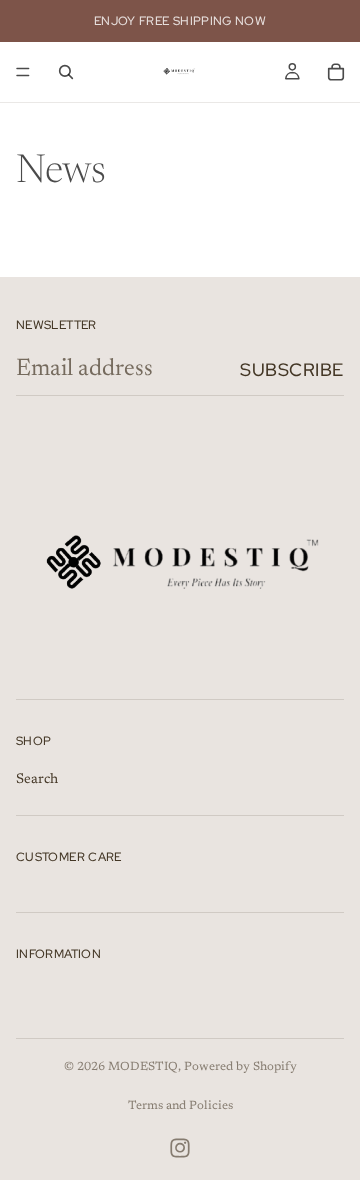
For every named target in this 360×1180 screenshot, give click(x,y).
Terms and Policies (180, 1106)
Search (37, 780)
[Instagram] (180, 1148)
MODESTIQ (143, 1067)
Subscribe (292, 369)
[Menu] (23, 72)
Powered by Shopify (240, 1067)
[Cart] (336, 72)
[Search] (66, 72)
